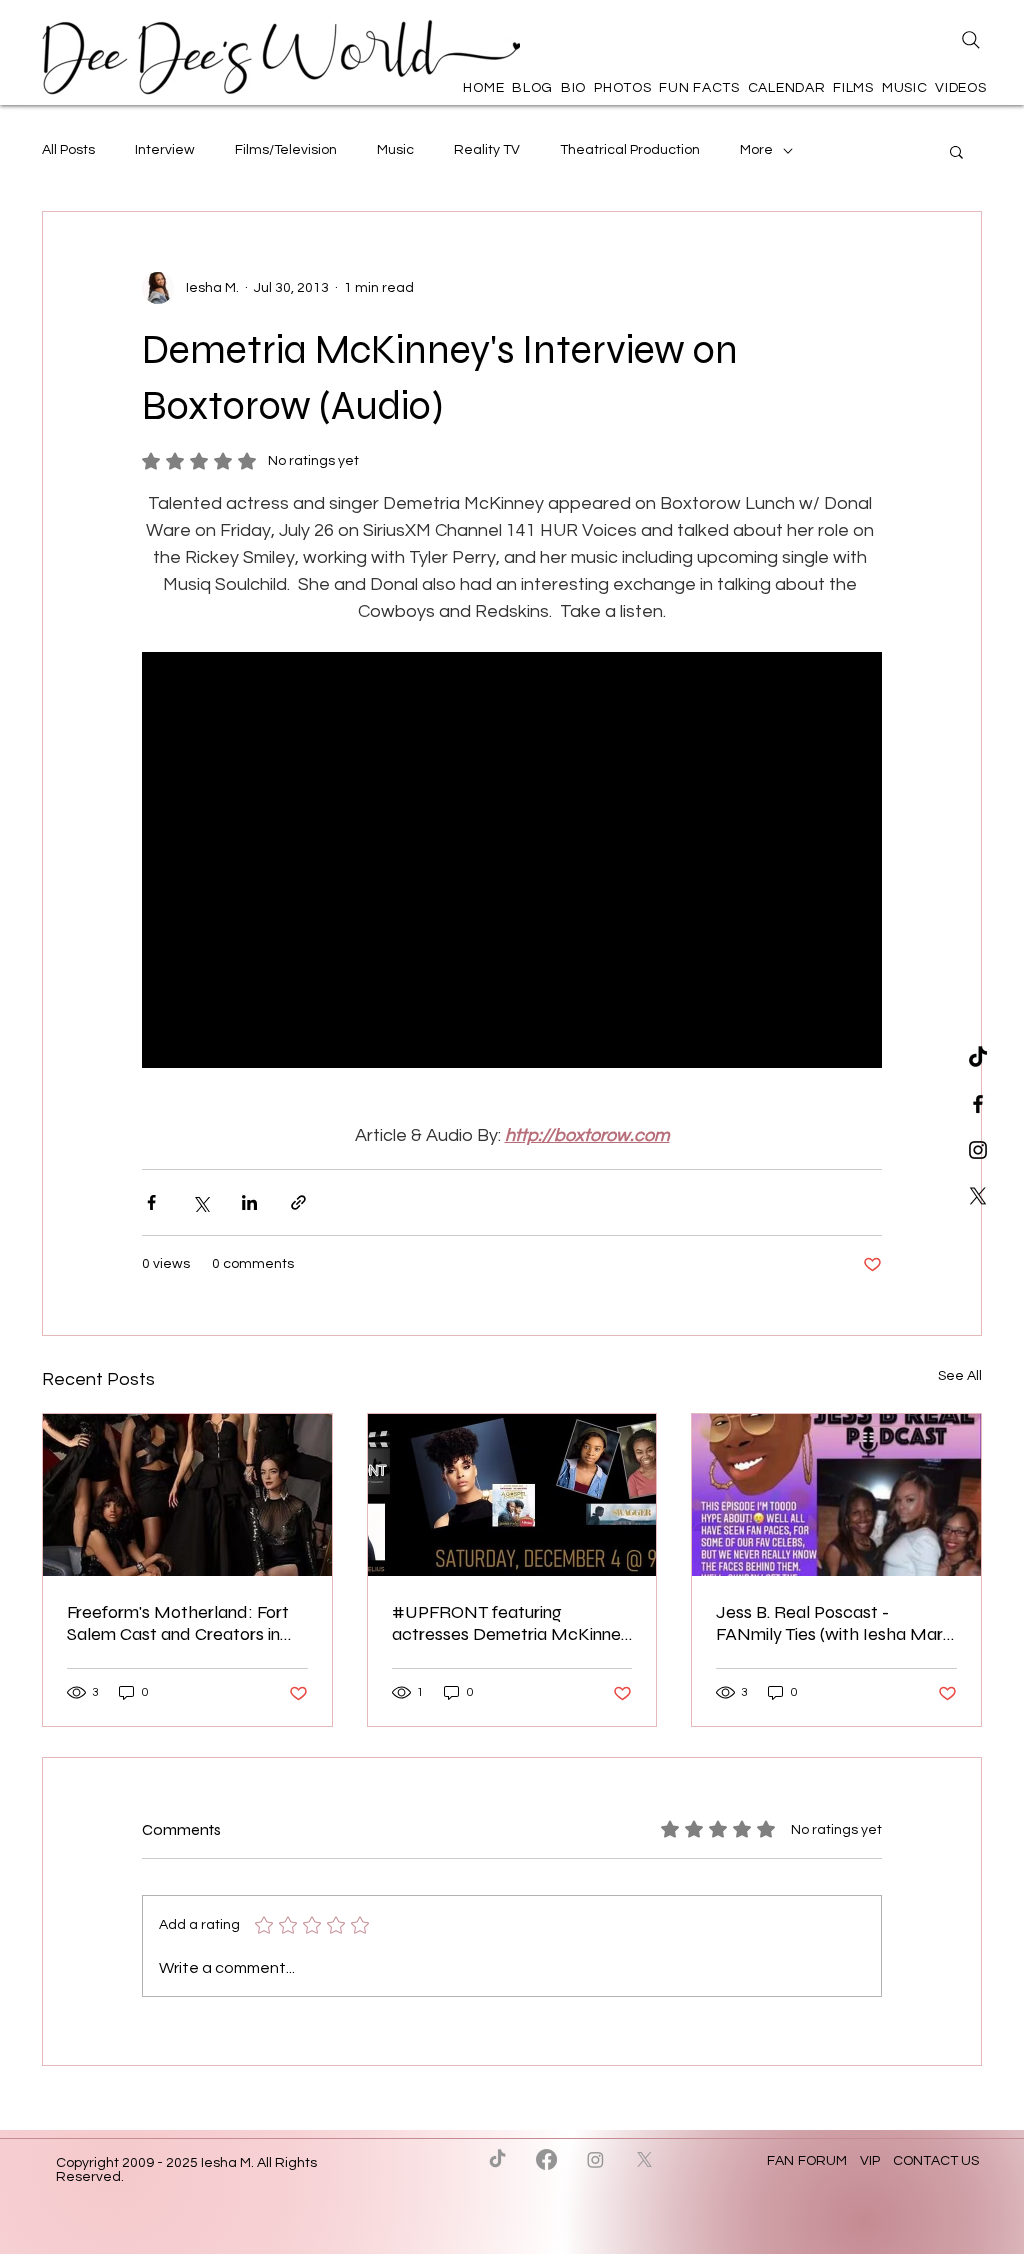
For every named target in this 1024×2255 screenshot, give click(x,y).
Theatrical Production (630, 150)
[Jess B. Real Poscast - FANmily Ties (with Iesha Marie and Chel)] (836, 1495)
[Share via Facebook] (151, 1202)
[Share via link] (298, 1202)
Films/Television (286, 150)
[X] (978, 1196)
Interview (165, 150)
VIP (870, 2161)
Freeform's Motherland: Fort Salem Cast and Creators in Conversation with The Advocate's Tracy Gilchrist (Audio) (178, 1623)
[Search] (971, 40)
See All (960, 1376)
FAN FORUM (808, 2161)
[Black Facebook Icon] (978, 1104)
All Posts (68, 150)
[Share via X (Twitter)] (200, 1202)
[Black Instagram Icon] (978, 1150)
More (756, 150)
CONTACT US (936, 2161)
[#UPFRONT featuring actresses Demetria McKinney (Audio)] (512, 1495)
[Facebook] (546, 2159)
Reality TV (487, 150)
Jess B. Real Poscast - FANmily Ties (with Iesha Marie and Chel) (836, 1623)
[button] (956, 151)
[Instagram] (595, 2159)
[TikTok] (978, 1058)
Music (395, 150)
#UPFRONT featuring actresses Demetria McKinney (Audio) (511, 1623)
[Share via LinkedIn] (249, 1202)
